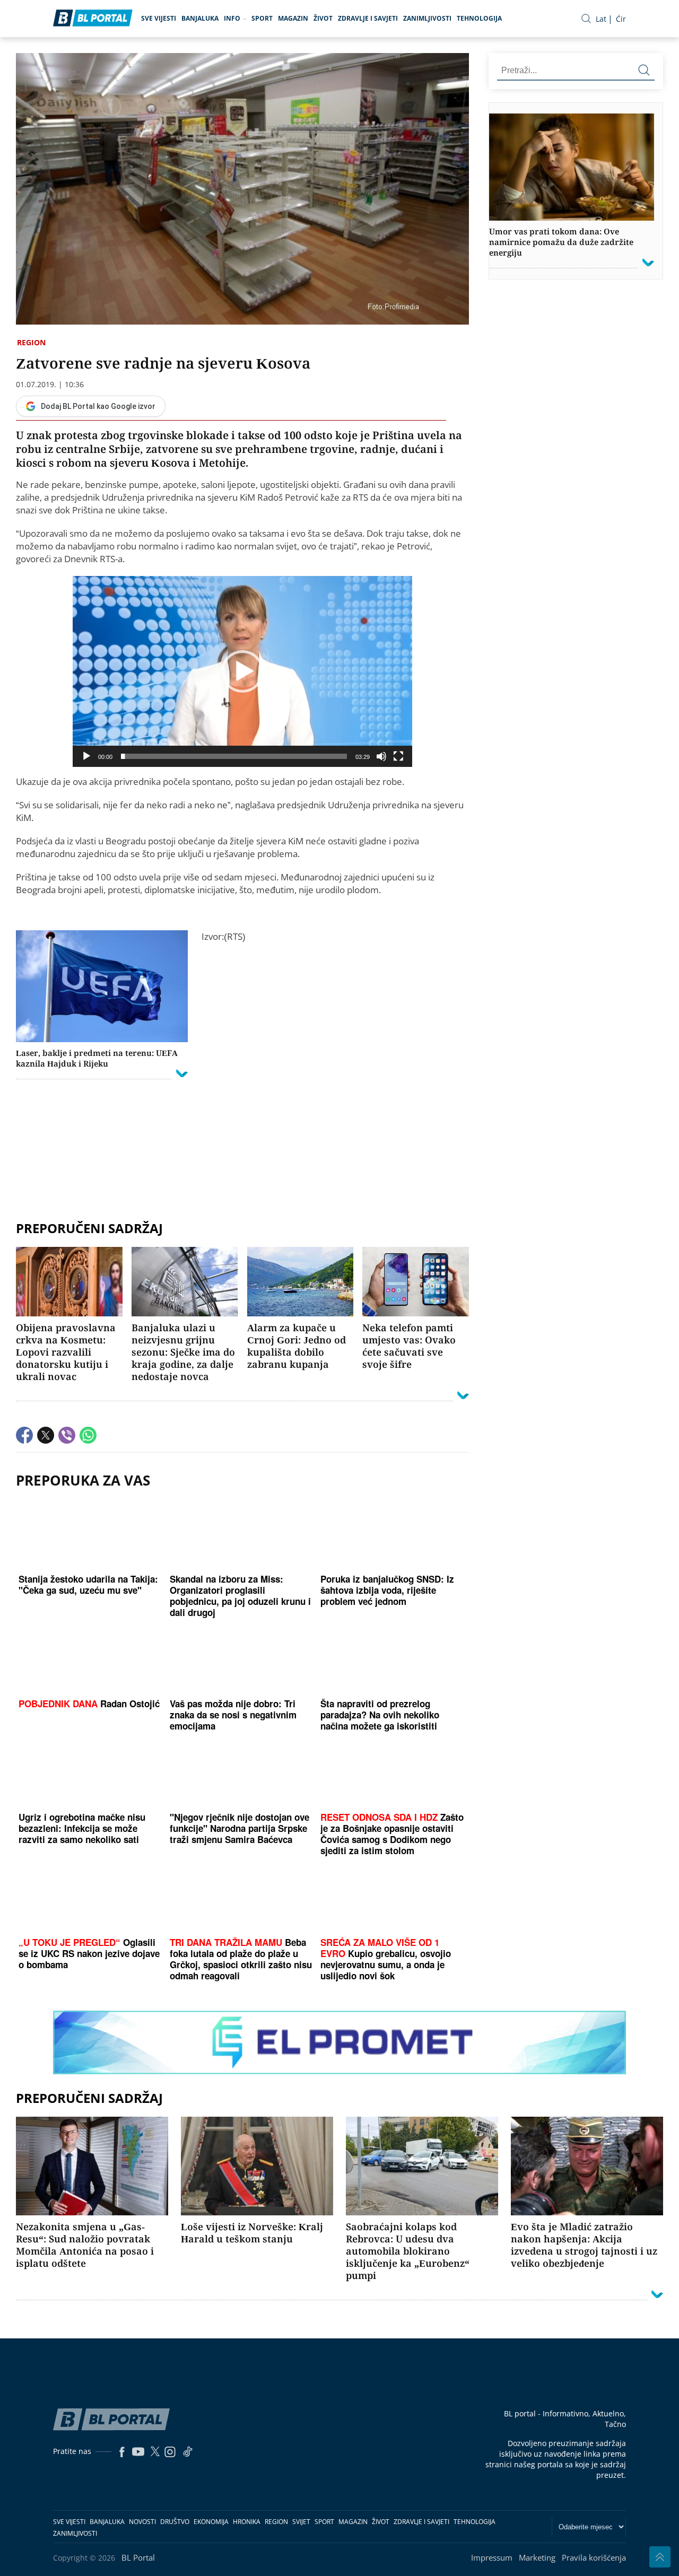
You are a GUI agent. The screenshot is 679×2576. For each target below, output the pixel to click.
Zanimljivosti (427, 18)
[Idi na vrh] (660, 2557)
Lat (601, 19)
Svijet (301, 2522)
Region (31, 342)
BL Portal (138, 2557)
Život (323, 18)
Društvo (175, 2522)
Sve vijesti (159, 18)
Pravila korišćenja (594, 2557)
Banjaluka (200, 18)
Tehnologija (479, 18)
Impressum (492, 2557)
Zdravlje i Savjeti (368, 18)
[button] (242, 671)
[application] (242, 671)
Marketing (537, 2557)
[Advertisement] (242, 1203)
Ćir (621, 19)
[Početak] (86, 756)
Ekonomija (211, 2522)
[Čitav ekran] (398, 756)
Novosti (142, 2522)
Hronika (247, 2522)
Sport (262, 18)
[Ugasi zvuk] (381, 756)
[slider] (234, 756)
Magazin (293, 18)
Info (232, 18)
